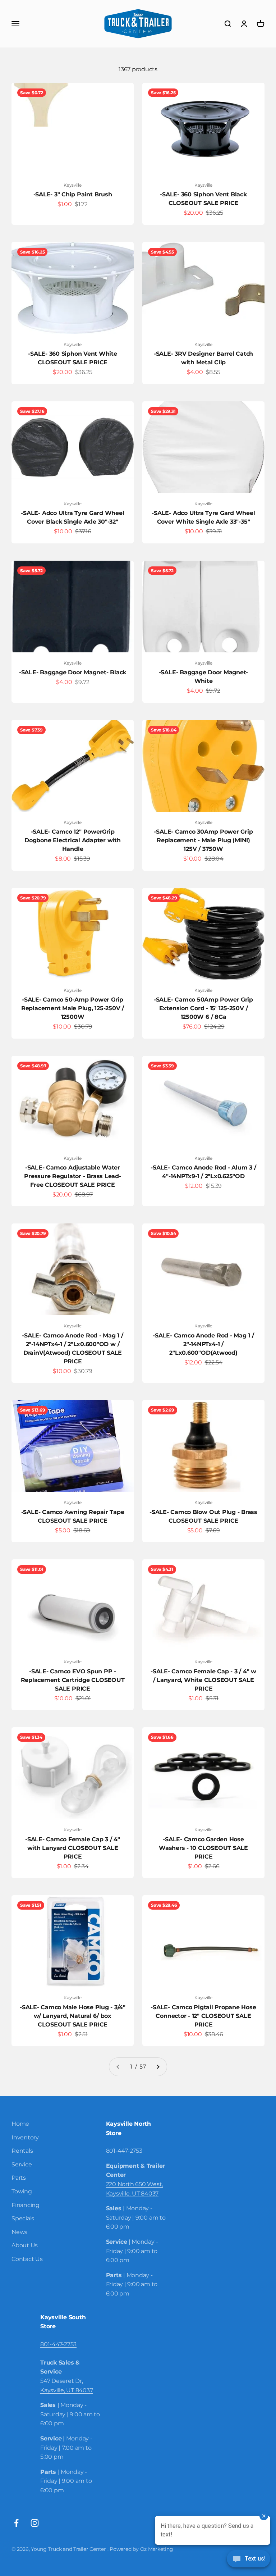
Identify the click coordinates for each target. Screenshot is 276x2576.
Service (22, 2164)
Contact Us (27, 2259)
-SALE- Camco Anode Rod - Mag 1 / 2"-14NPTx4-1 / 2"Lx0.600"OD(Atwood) (203, 1344)
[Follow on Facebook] (16, 2523)
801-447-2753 (124, 2151)
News (19, 2232)
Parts (19, 2178)
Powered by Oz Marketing (141, 2549)
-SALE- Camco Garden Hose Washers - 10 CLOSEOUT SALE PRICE (203, 1848)
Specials (23, 2218)
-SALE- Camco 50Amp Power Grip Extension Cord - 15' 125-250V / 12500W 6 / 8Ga (203, 1008)
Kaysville (73, 185)
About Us (25, 2245)
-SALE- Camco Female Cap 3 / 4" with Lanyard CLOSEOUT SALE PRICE (73, 1848)
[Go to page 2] (158, 2067)
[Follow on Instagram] (35, 2523)
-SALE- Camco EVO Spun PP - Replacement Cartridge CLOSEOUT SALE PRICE (73, 1680)
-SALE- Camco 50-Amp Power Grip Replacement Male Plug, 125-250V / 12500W (73, 1008)
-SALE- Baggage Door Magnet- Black (73, 672)
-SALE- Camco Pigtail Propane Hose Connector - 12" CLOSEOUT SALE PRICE (203, 2016)
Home (20, 2124)
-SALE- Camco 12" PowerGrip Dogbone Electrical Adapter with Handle (73, 840)
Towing (22, 2191)
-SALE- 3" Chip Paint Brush (73, 194)
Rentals (22, 2151)
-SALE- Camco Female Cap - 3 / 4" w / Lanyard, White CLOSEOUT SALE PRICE (203, 1680)
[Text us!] (249, 2559)
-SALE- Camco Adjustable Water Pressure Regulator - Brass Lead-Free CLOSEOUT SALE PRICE (72, 1176)
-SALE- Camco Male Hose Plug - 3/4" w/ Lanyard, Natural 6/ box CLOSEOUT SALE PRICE (73, 2016)
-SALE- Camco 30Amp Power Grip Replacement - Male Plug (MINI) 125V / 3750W (203, 840)
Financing (26, 2205)
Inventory (25, 2137)
